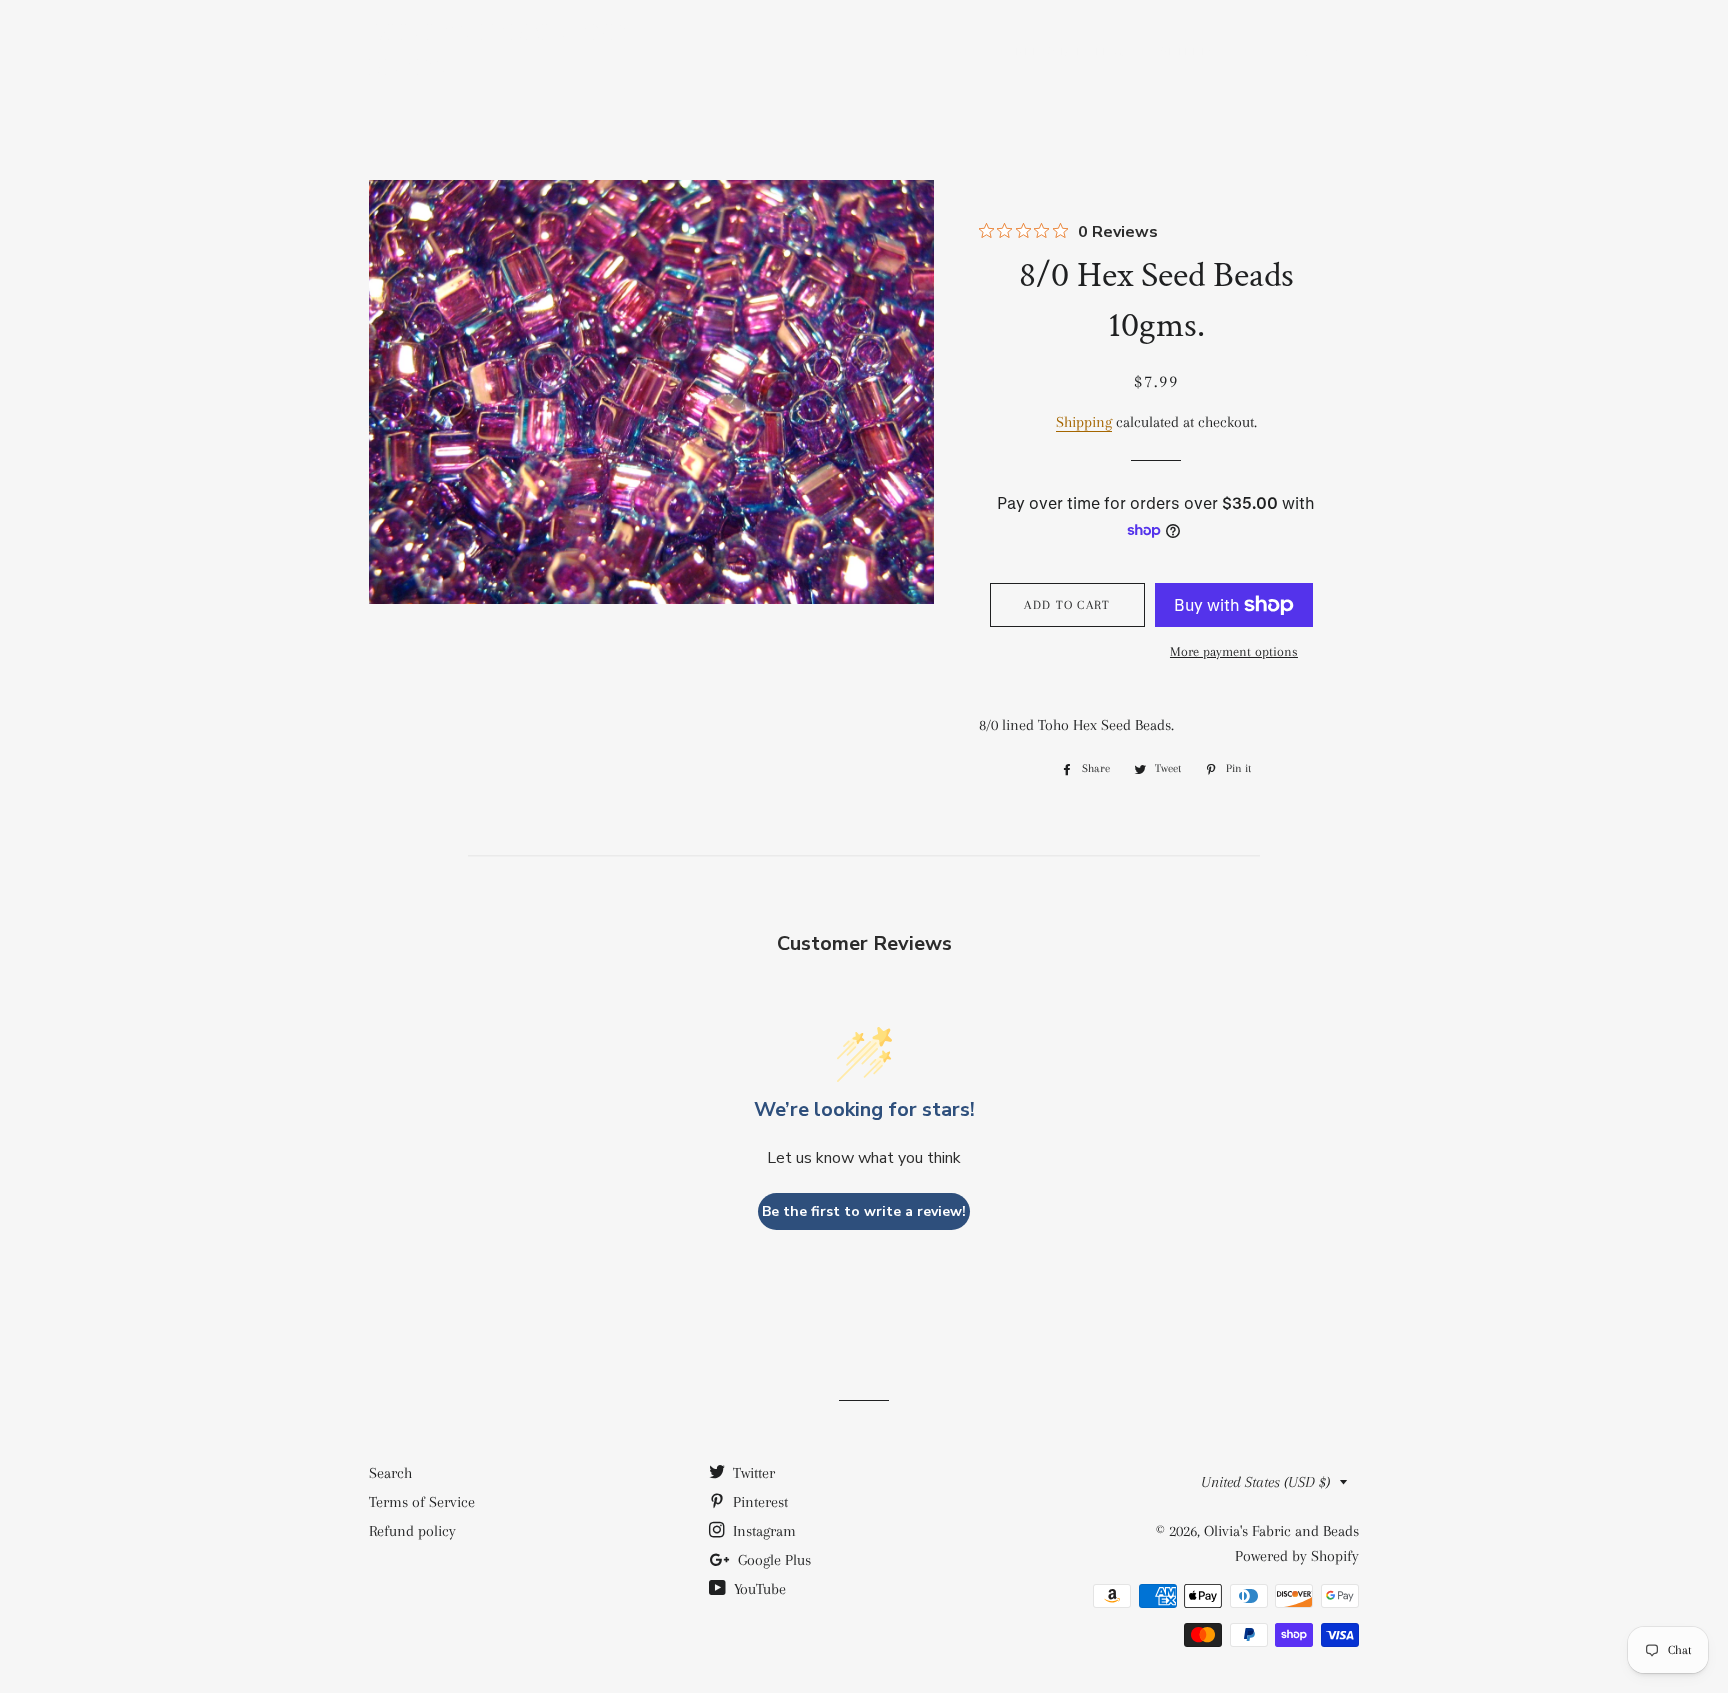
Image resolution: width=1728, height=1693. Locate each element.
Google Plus (772, 1560)
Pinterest (758, 1502)
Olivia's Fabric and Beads (499, 49)
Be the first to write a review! (864, 1211)
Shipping (1193, 51)
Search (390, 1473)
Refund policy (412, 1531)
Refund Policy (1070, 51)
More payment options (1234, 651)
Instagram (762, 1531)
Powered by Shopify (1297, 1556)
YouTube (758, 1589)
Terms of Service (422, 1502)
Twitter (752, 1473)
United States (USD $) (1265, 1482)
